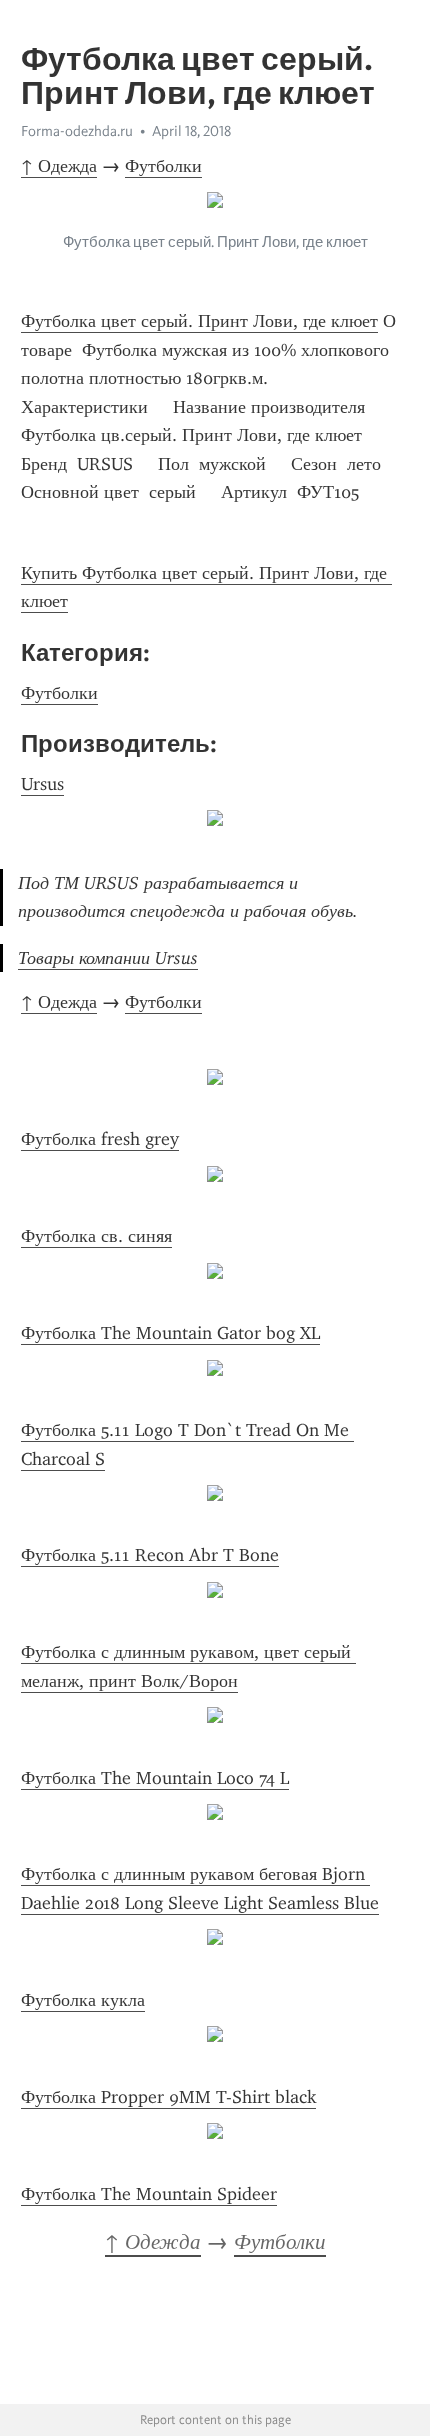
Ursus (42, 784)
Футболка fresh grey (100, 1139)
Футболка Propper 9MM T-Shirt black (168, 2097)
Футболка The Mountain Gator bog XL (170, 1333)
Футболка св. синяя (96, 1236)
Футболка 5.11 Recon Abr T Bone (150, 1555)
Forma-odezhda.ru (77, 131)
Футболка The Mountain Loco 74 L (155, 1778)
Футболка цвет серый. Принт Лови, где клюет (199, 321)
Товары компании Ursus (108, 958)
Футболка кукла (83, 2000)
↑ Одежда (59, 166)
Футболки (163, 166)
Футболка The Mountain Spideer (149, 2194)
